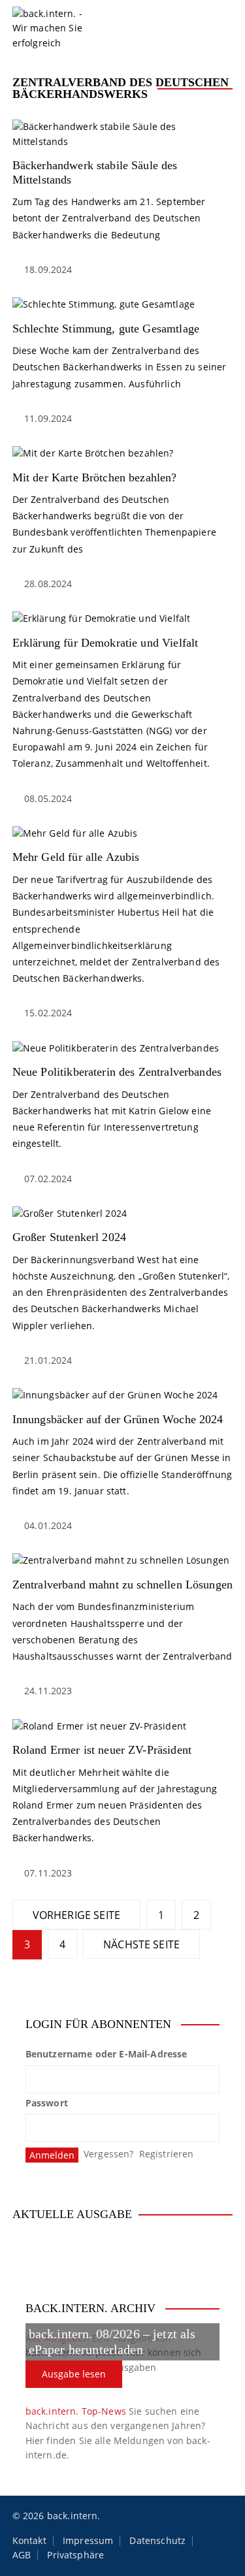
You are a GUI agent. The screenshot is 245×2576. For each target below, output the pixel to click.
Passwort (47, 2103)
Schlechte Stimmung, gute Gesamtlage (106, 329)
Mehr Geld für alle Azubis (76, 857)
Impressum (88, 2541)
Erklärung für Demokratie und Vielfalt (106, 643)
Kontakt (29, 2541)
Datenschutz (157, 2541)
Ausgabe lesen (74, 2374)
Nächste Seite (141, 1944)
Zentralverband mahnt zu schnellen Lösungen (122, 1585)
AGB (22, 2555)
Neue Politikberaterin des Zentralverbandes (117, 1072)
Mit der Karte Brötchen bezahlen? (95, 477)
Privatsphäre (75, 2555)
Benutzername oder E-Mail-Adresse (106, 2054)
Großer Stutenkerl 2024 (69, 1237)
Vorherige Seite (76, 1915)
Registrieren (167, 2154)
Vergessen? (109, 2154)
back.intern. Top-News (76, 2411)
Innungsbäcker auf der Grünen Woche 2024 (118, 1419)
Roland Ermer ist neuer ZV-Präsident (102, 1750)
